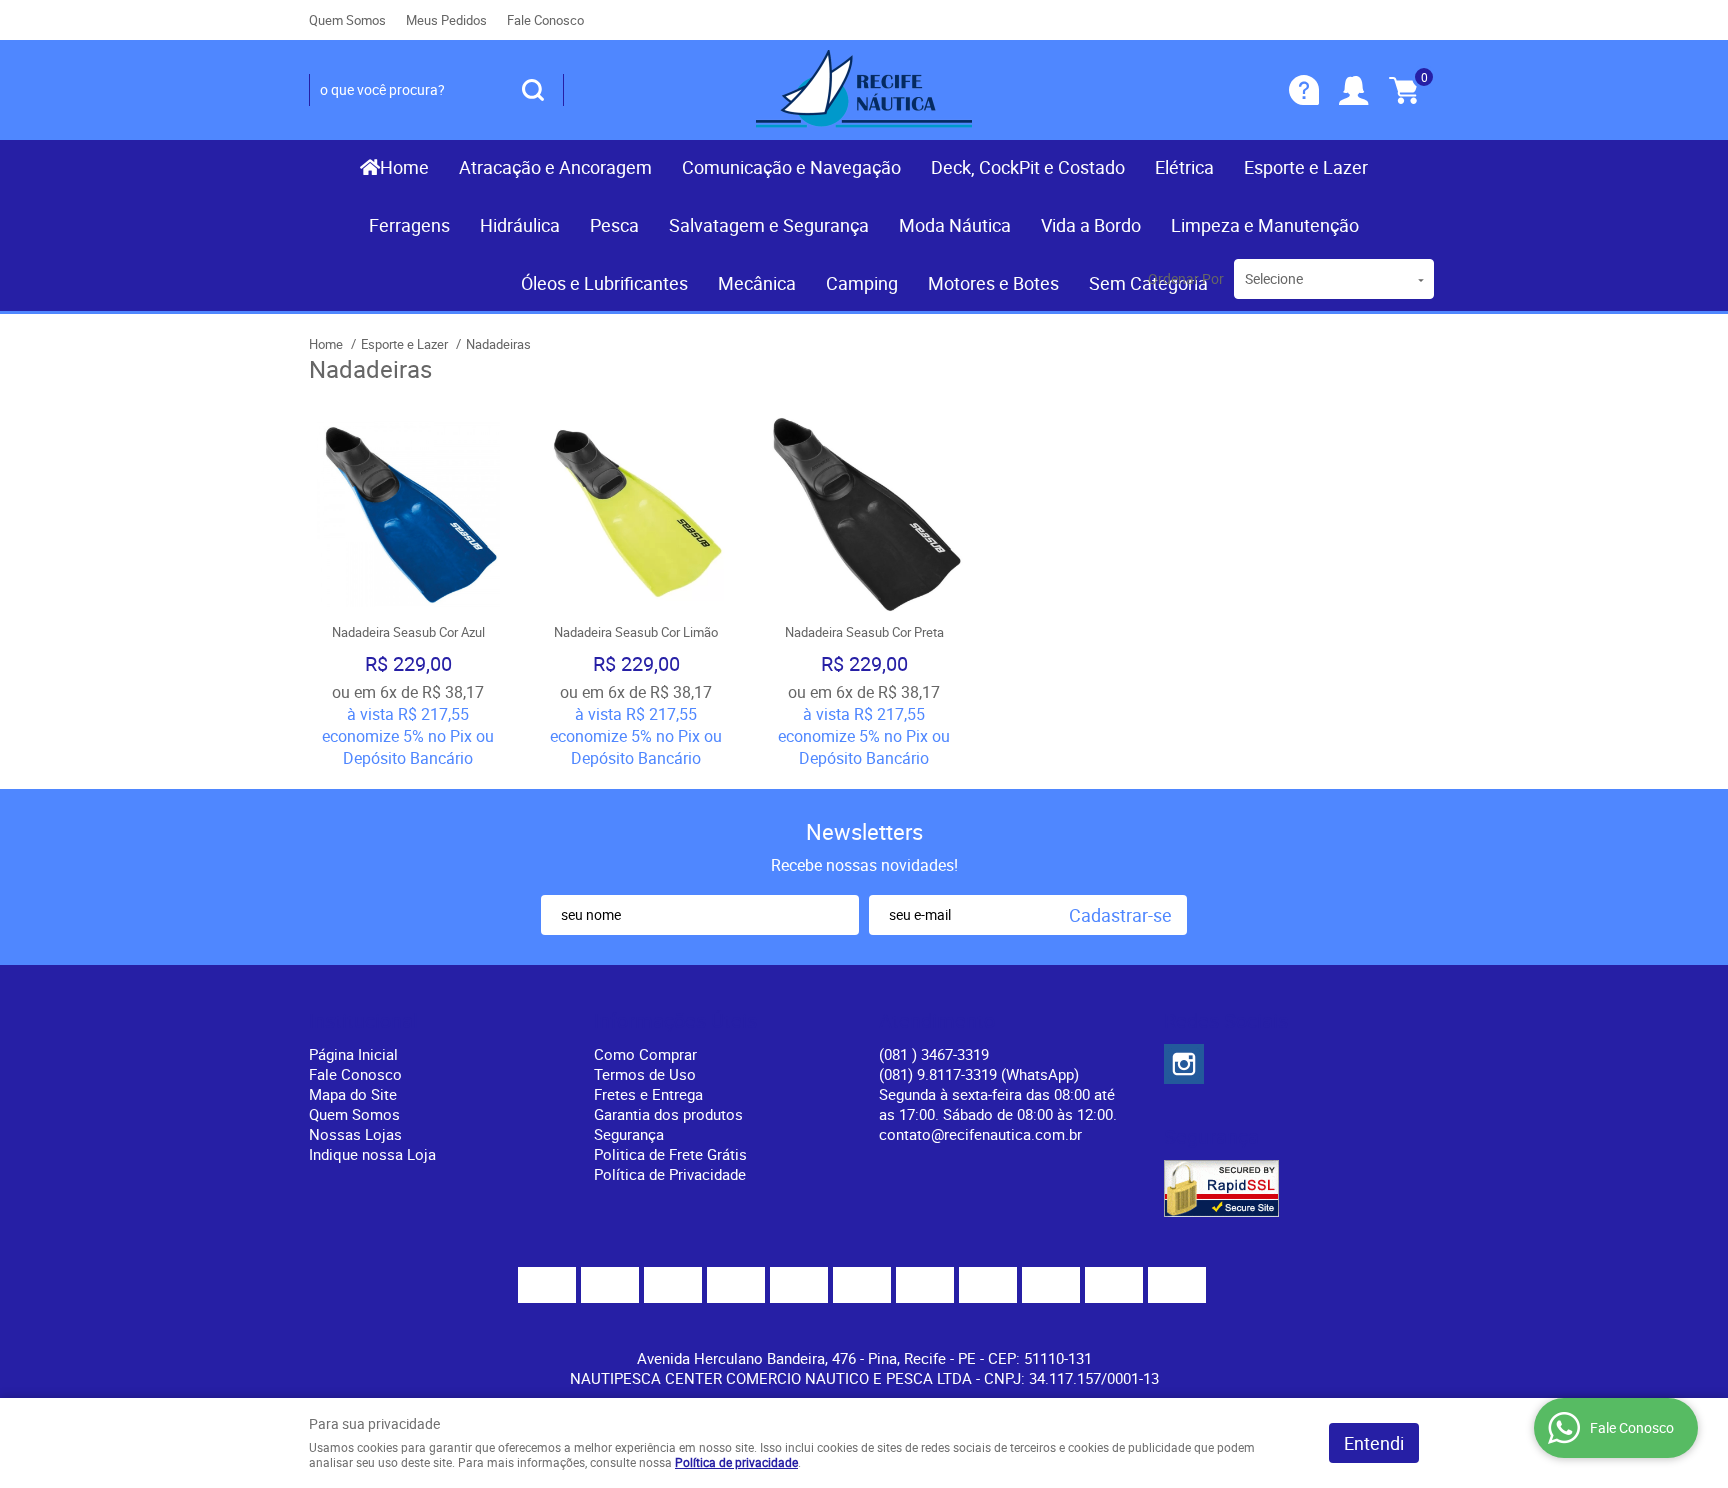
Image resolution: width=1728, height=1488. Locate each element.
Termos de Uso (645, 1074)
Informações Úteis (675, 1021)
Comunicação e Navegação (791, 167)
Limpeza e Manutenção (1265, 225)
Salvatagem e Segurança (769, 225)
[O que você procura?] (533, 90)
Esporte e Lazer (1306, 167)
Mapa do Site (353, 1094)
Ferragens (409, 225)
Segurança (629, 1134)
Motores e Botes (993, 283)
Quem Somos (347, 20)
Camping (862, 283)
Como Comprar (645, 1054)
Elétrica (1184, 167)
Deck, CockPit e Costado (1028, 167)
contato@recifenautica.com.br (980, 1134)
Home (404, 167)
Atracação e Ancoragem (555, 167)
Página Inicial (353, 1054)
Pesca (614, 225)
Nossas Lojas (355, 1134)
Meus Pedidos (446, 20)
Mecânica (757, 283)
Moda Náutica (955, 225)
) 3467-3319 (934, 1054)
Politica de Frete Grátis (670, 1154)
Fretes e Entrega (648, 1094)
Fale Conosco (545, 20)
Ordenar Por (1186, 278)
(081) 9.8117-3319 (979, 1074)
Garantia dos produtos (668, 1114)
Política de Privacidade (670, 1174)
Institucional (363, 1021)
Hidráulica (520, 225)
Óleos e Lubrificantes (604, 283)
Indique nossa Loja (372, 1154)
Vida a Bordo (1091, 225)
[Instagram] (1184, 1064)
